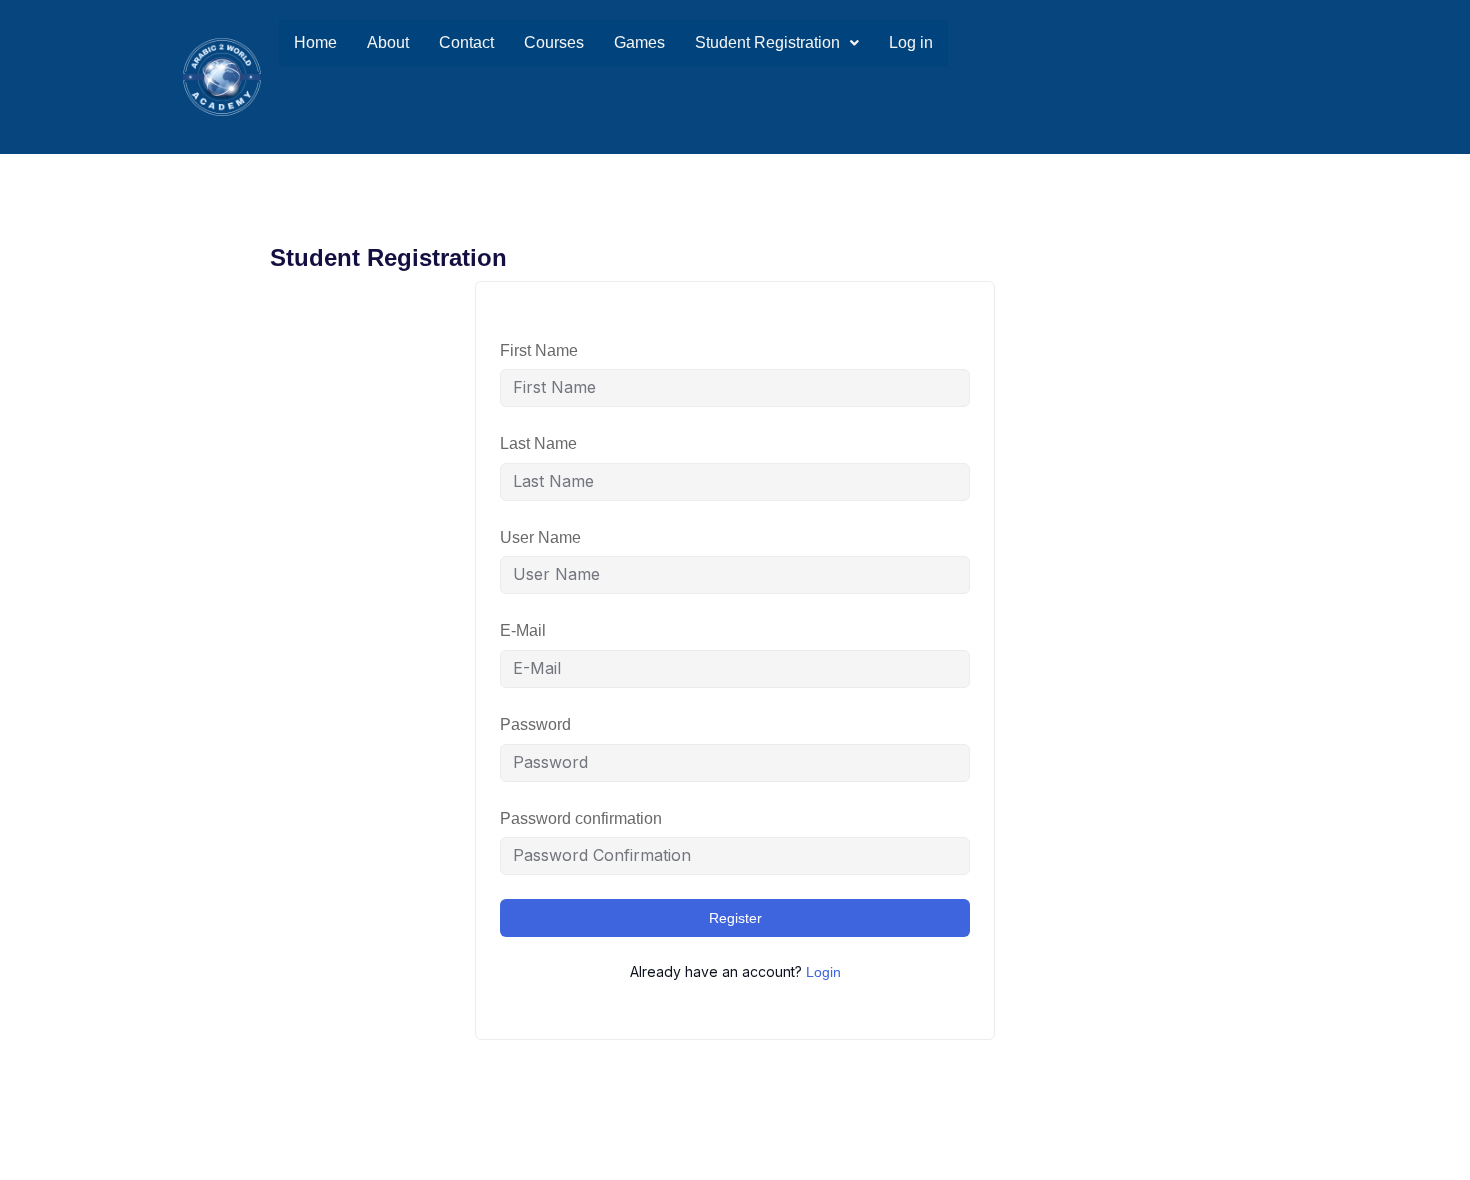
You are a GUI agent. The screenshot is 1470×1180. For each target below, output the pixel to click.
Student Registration (767, 42)
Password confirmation (581, 818)
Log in (911, 42)
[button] (777, 43)
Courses (554, 42)
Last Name (538, 443)
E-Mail (523, 630)
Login (823, 972)
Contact (466, 42)
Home (315, 42)
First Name (539, 350)
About (388, 42)
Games (639, 42)
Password (535, 724)
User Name (540, 537)
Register (735, 918)
